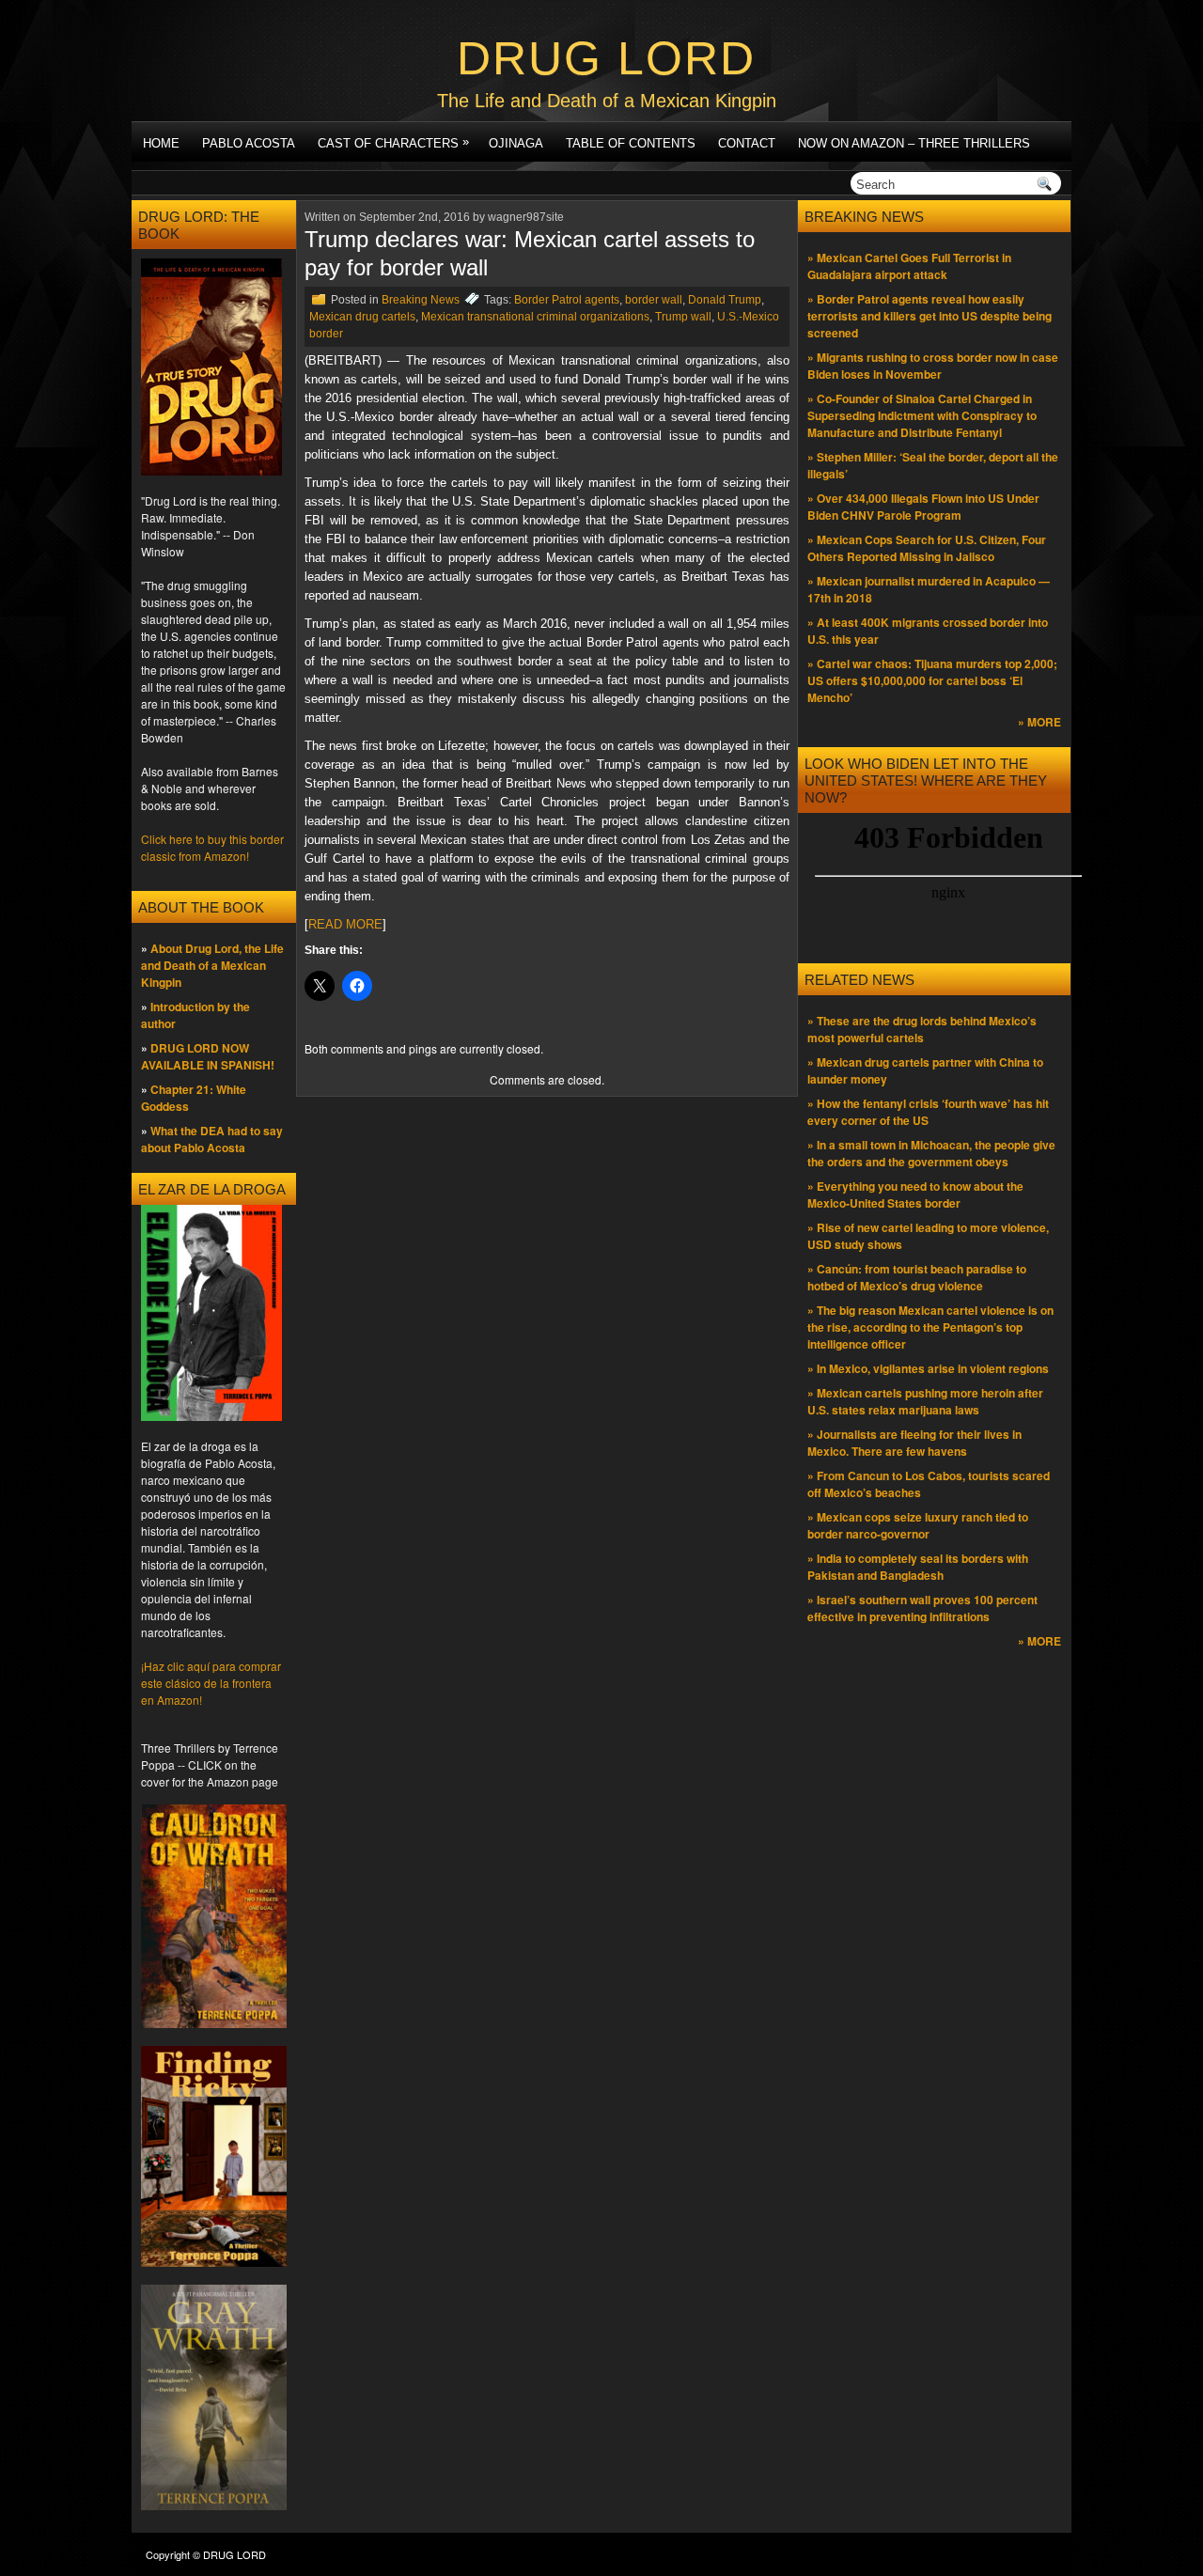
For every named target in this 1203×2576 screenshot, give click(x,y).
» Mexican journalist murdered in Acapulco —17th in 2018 (929, 589)
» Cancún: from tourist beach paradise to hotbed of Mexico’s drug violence (917, 1277)
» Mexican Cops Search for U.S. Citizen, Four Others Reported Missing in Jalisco (927, 548)
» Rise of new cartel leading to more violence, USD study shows (928, 1236)
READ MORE (345, 924)
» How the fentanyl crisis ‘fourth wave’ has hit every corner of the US (928, 1112)
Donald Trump (725, 300)
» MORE (1039, 722)
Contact (747, 143)
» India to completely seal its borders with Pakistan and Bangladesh (918, 1567)
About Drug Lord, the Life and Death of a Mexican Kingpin (212, 965)
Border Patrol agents (567, 300)
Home (161, 143)
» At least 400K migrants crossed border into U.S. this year (928, 631)
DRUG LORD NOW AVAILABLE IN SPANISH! (208, 1056)
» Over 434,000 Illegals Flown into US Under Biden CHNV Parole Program (923, 507)
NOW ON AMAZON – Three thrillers (914, 143)
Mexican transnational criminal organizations (535, 317)
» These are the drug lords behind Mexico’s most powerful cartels (922, 1029)
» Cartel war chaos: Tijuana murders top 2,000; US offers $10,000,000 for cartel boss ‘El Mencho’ (932, 680)
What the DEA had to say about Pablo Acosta (212, 1139)
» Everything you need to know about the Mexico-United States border (915, 1194)
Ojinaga (516, 143)
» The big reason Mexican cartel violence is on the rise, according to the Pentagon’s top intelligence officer (930, 1327)
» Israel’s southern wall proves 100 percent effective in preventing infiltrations (922, 1608)
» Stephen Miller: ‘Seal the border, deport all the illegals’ (933, 465)
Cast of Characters (393, 142)
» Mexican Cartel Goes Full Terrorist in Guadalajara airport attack (909, 266)
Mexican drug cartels (362, 317)
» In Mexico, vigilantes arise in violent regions (928, 1368)
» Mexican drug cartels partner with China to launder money (925, 1070)
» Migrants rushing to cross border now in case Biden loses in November (933, 366)
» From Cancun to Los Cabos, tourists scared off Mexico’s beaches (929, 1484)
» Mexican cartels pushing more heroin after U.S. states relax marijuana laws (925, 1401)
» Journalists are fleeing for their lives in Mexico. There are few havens (914, 1443)
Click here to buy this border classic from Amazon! (212, 847)
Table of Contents (631, 143)
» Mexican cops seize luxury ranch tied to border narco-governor (918, 1525)
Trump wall (683, 317)
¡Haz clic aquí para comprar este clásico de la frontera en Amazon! (211, 1683)
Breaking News (421, 300)
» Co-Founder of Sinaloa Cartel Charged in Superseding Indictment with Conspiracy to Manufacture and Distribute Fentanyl (922, 415)
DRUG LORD (606, 58)
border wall (654, 300)
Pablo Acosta (249, 143)
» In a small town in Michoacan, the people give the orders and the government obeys (931, 1153)
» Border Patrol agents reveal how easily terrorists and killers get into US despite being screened (930, 316)
